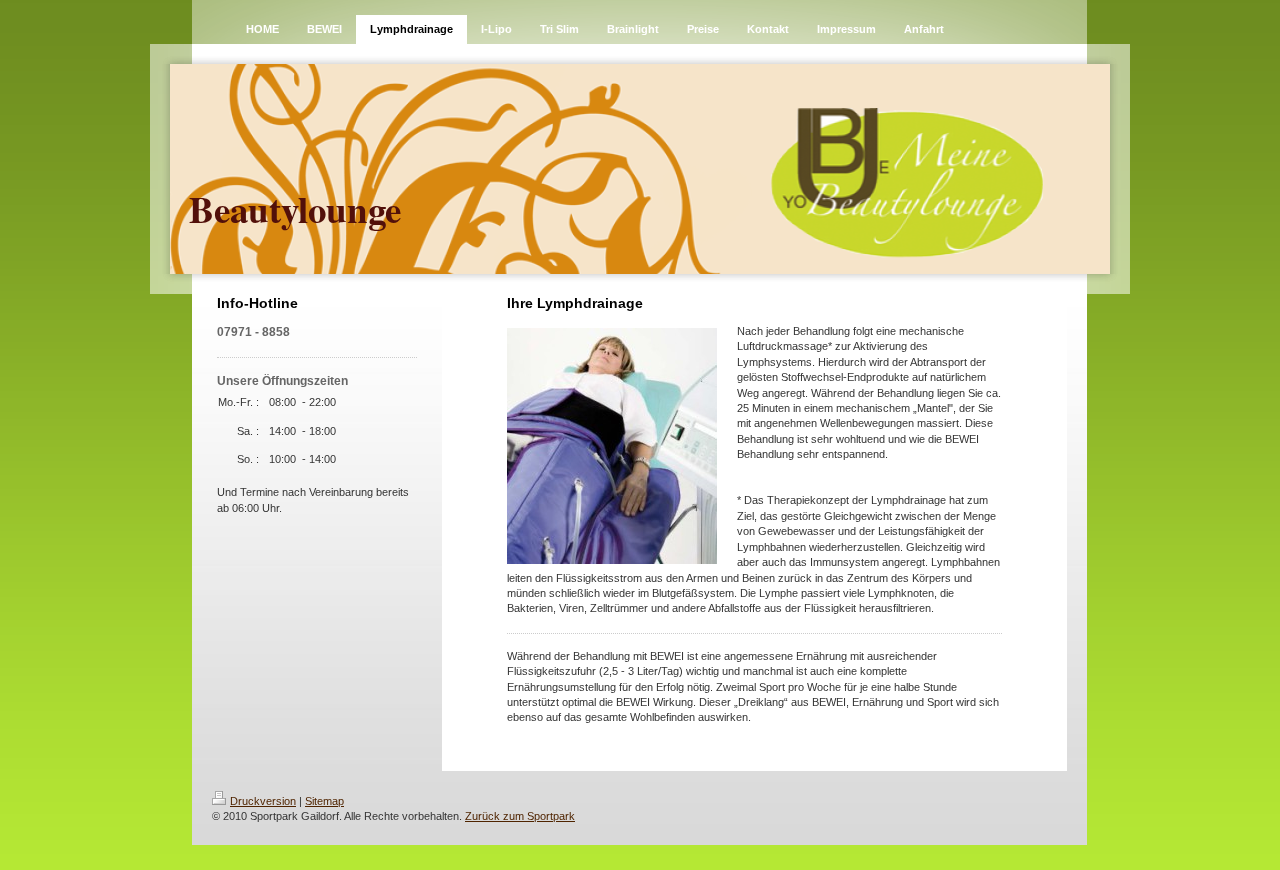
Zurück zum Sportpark (520, 816)
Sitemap (324, 801)
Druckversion (263, 801)
